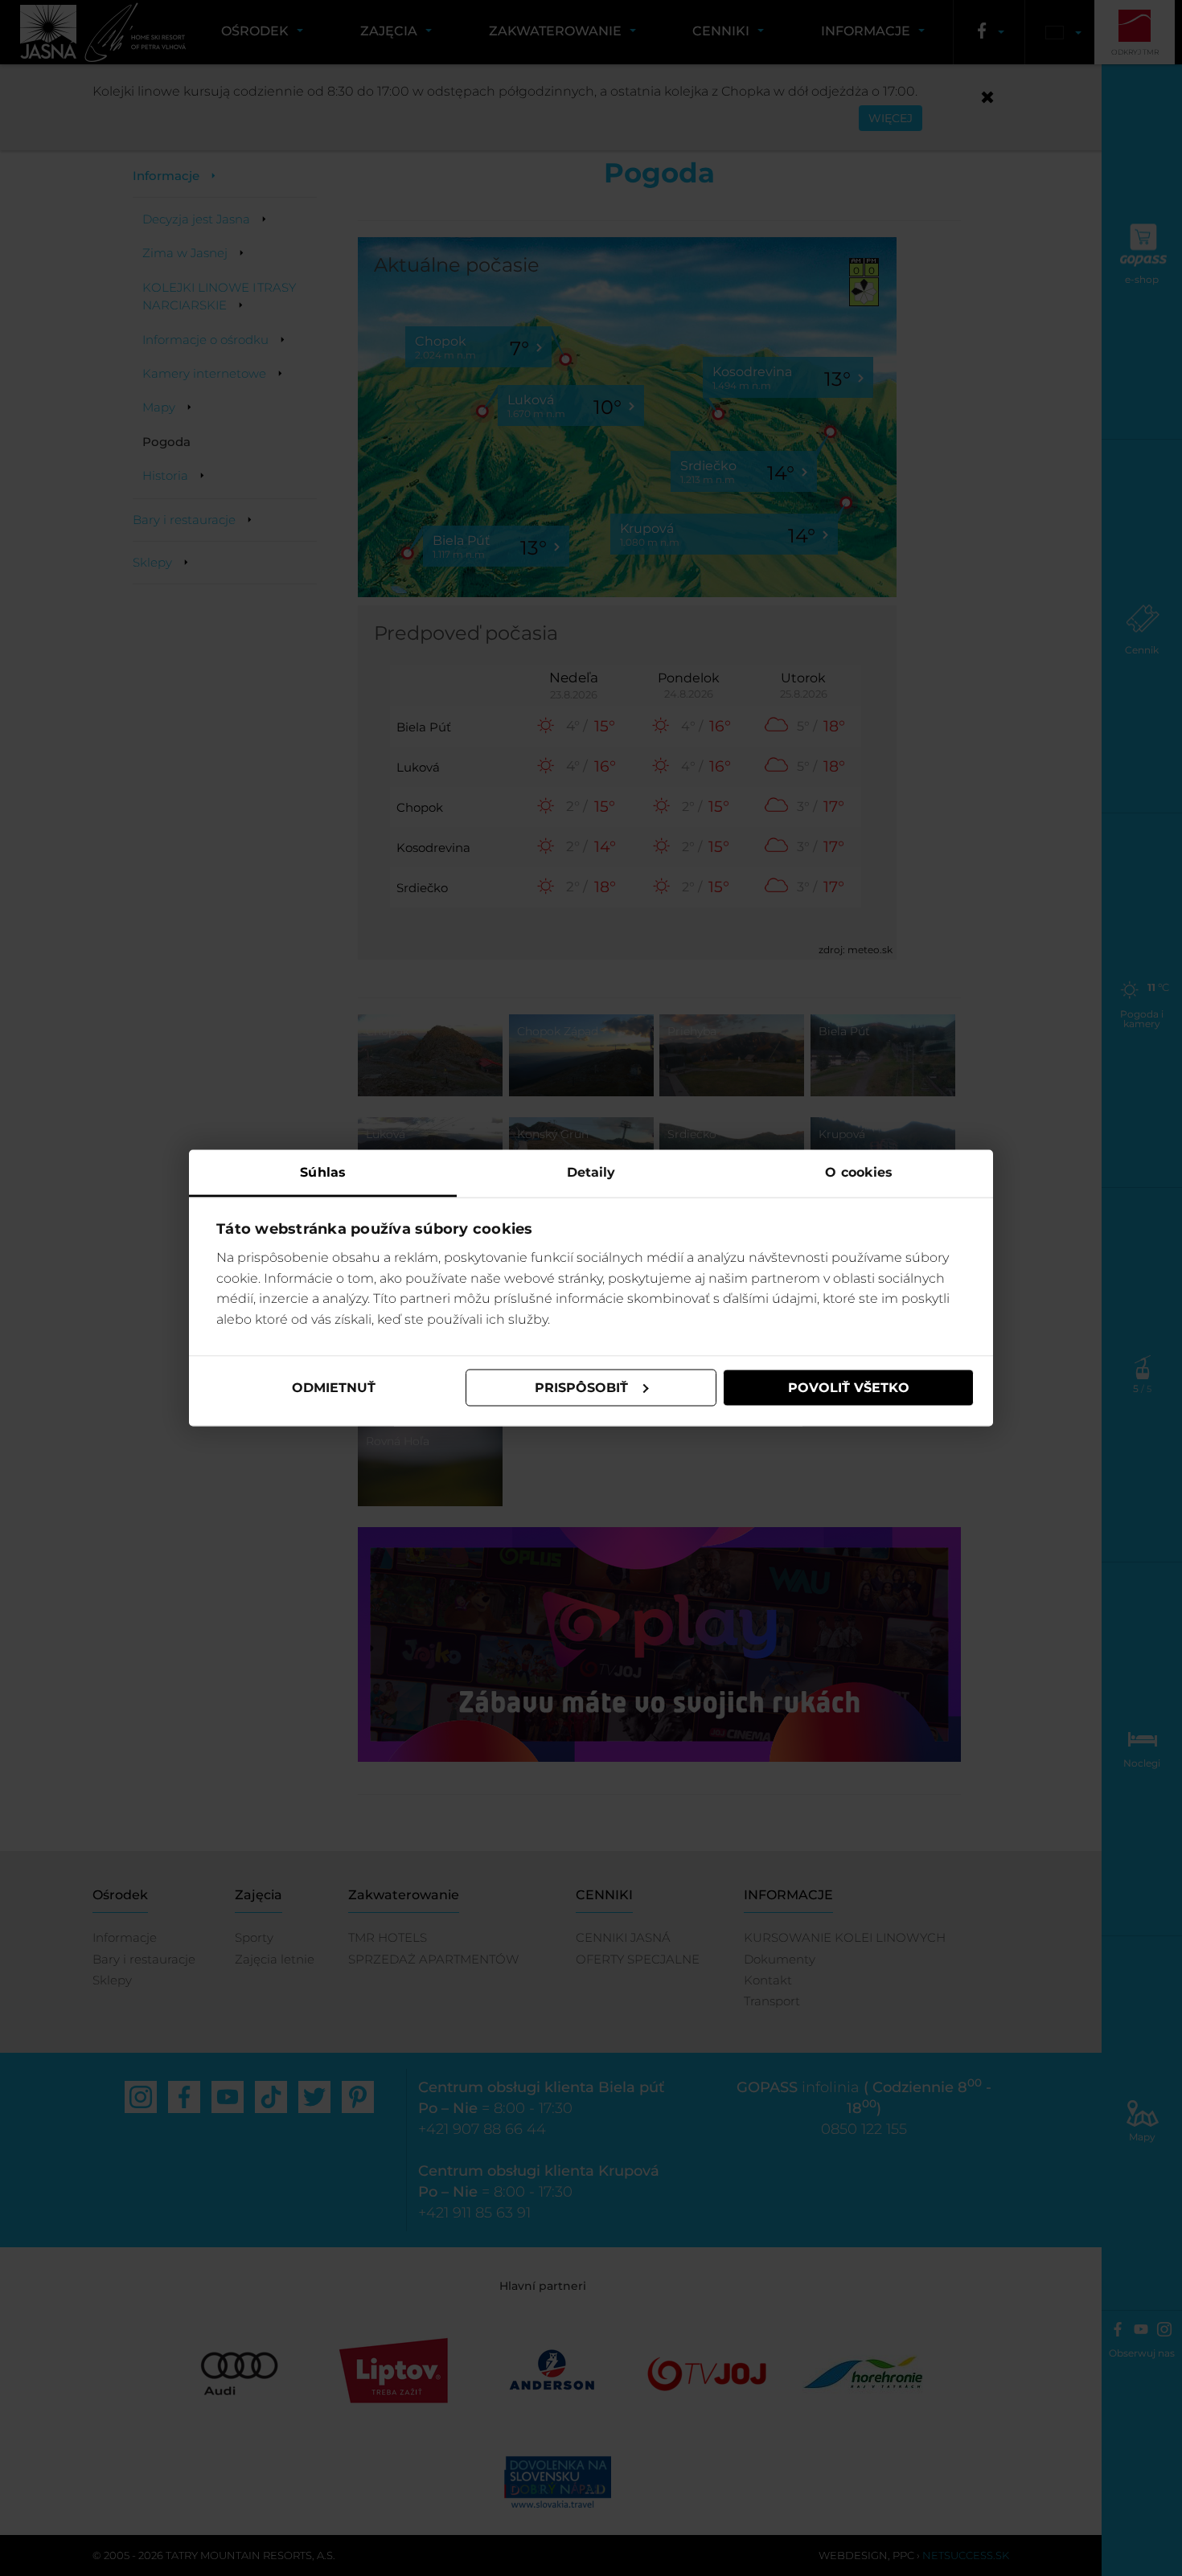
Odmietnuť (334, 1388)
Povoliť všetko (849, 1388)
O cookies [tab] (859, 1171)
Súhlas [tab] (323, 1171)
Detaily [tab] (591, 1171)
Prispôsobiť (581, 1388)
